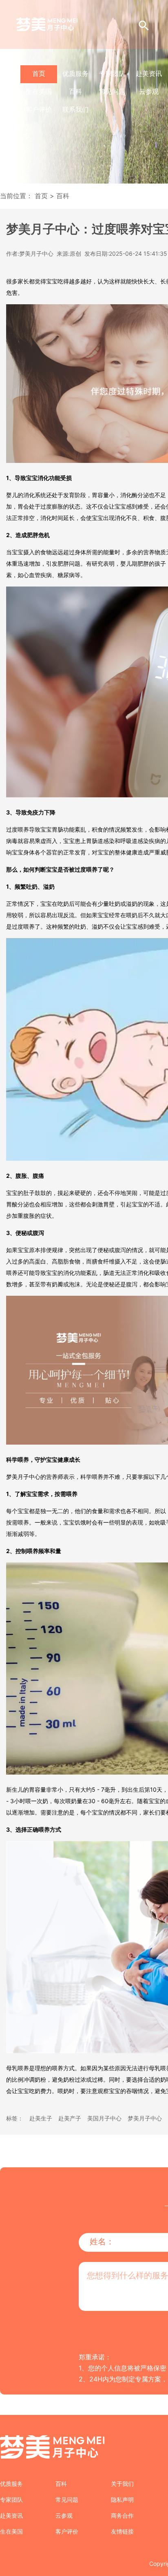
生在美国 (39, 91)
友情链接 (122, 2531)
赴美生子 (41, 2118)
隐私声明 (122, 2500)
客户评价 (39, 109)
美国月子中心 (104, 2118)
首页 (39, 73)
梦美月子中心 (145, 2118)
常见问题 (112, 91)
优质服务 (75, 73)
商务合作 (122, 2515)
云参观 (149, 91)
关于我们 (122, 2484)
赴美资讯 (149, 73)
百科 (75, 91)
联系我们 (75, 109)
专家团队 (112, 73)
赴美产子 (70, 2118)
